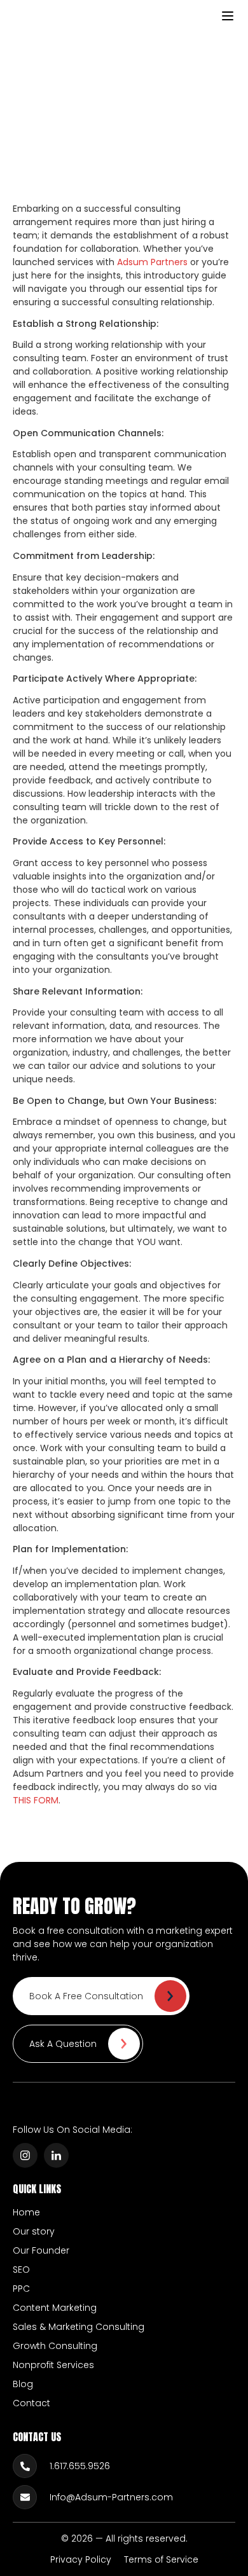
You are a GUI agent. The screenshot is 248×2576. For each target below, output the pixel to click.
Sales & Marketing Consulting (79, 2327)
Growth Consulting (55, 2346)
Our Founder (41, 2250)
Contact (31, 2403)
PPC (21, 2289)
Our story (34, 2231)
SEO (21, 2269)
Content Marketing (55, 2308)
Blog (23, 2384)
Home (26, 2212)
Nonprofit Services (53, 2365)
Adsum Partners (152, 262)
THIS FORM (36, 1800)
